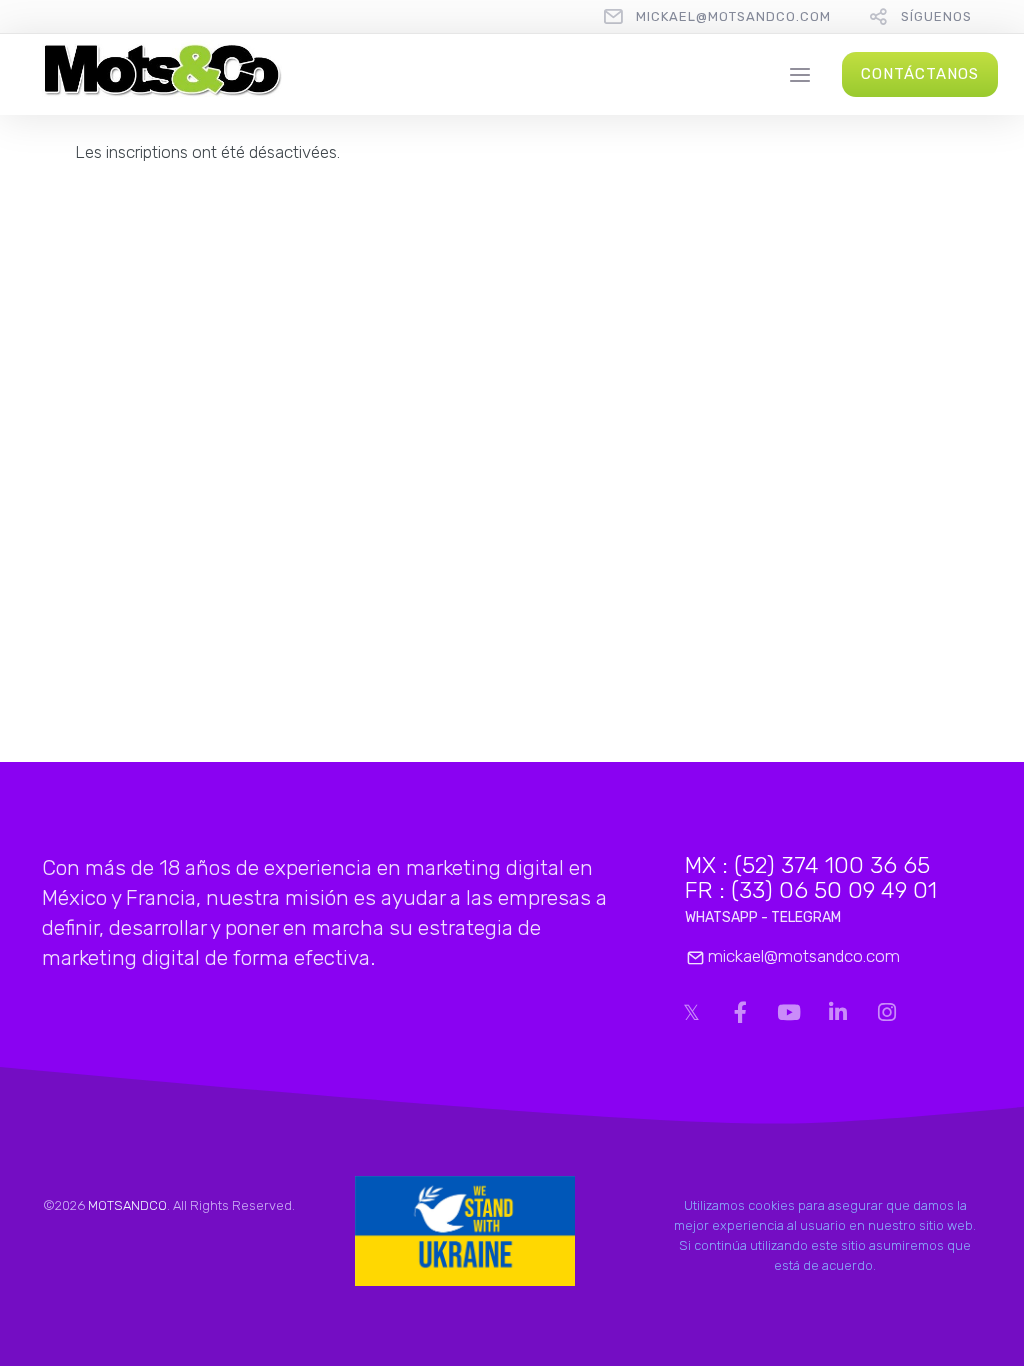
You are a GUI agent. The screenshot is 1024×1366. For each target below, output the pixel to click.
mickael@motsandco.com (733, 16)
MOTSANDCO (127, 1205)
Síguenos (936, 16)
